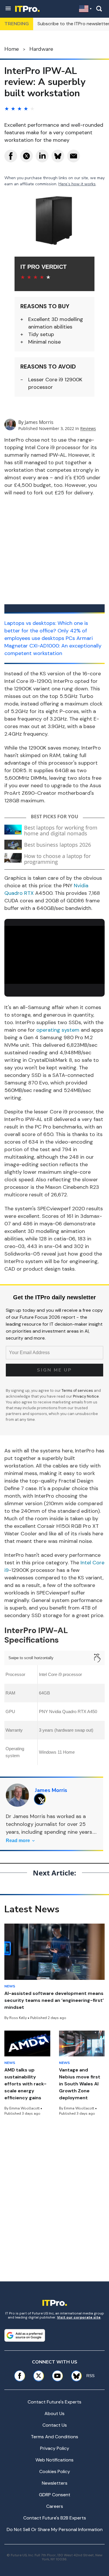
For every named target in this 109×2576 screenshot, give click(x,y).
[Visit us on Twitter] (39, 2376)
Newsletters (55, 2483)
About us (54, 2413)
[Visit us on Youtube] (57, 2376)
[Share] (11, 156)
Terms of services (78, 1391)
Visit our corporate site (79, 2317)
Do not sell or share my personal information (55, 2529)
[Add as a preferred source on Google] (25, 2335)
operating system (58, 1030)
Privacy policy (55, 2448)
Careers (55, 2506)
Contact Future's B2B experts (55, 2518)
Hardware (41, 49)
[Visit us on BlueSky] (74, 2376)
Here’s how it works (77, 184)
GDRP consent (55, 2495)
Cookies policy (55, 2471)
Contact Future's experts (54, 2402)
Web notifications (54, 2460)
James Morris (39, 422)
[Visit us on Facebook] (20, 2376)
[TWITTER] (41, 1799)
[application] (54, 954)
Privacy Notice (86, 1396)
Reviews (88, 428)
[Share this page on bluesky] (58, 156)
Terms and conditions (54, 2437)
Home (12, 49)
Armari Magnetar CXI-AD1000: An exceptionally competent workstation (53, 646)
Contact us (55, 2425)
